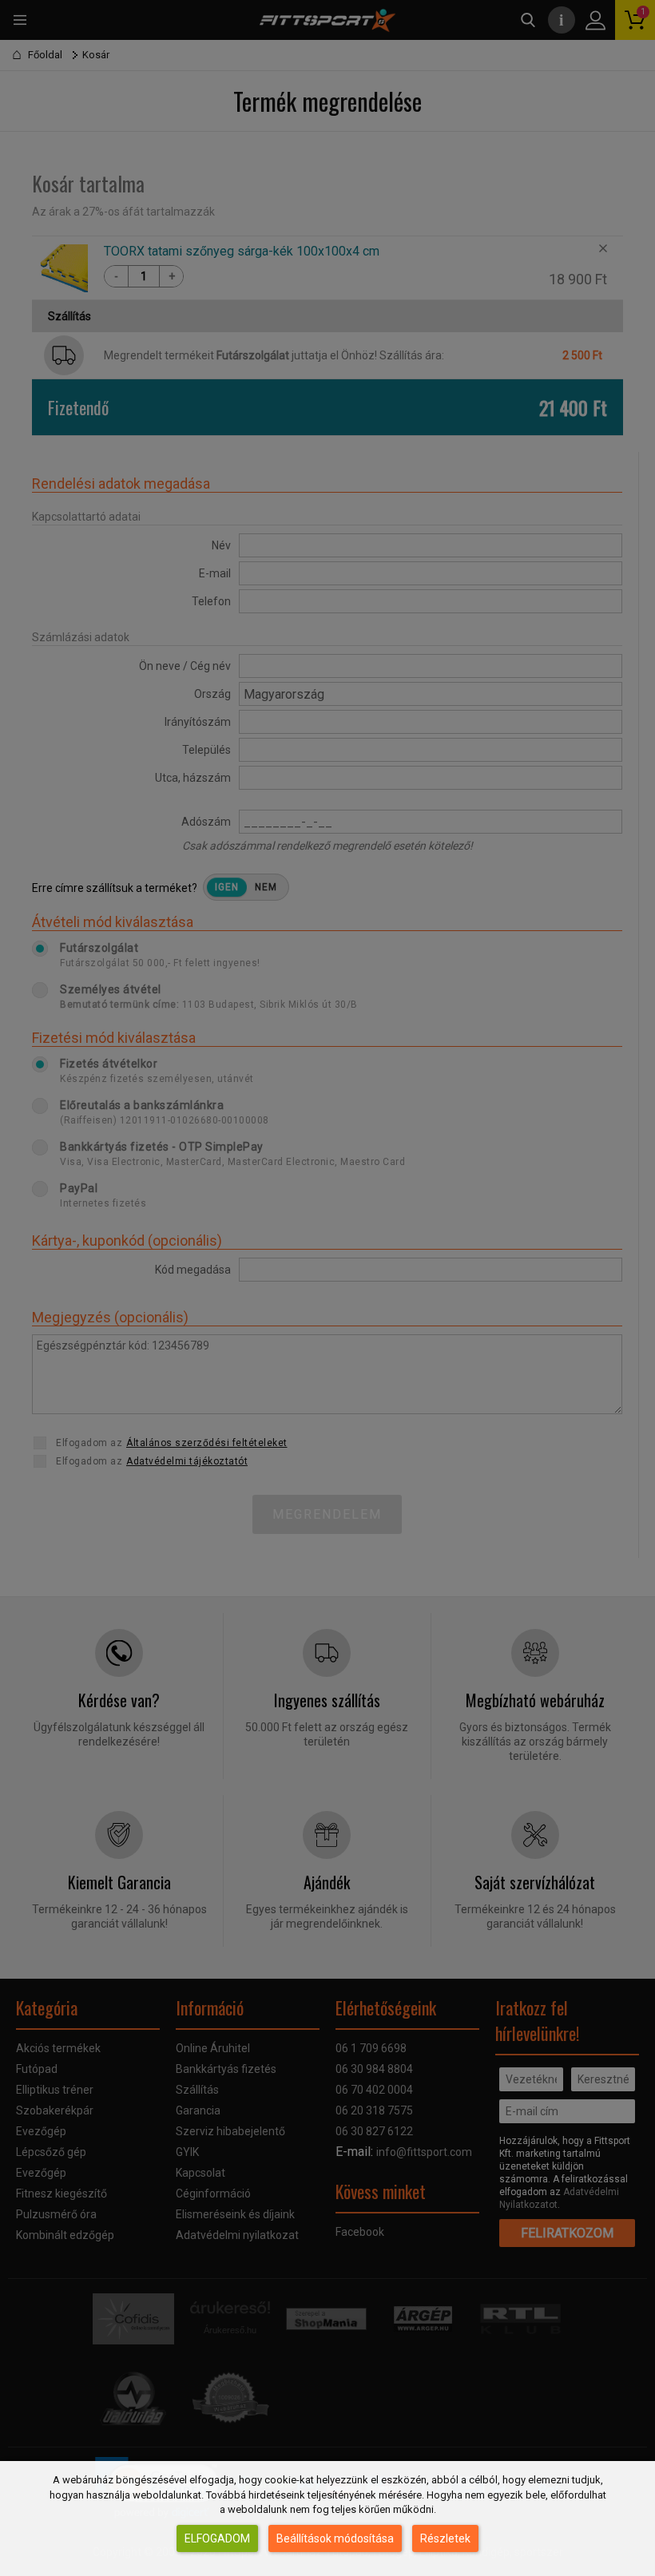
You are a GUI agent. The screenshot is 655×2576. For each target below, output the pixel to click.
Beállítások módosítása (335, 2538)
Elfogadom (217, 2538)
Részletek (445, 2538)
